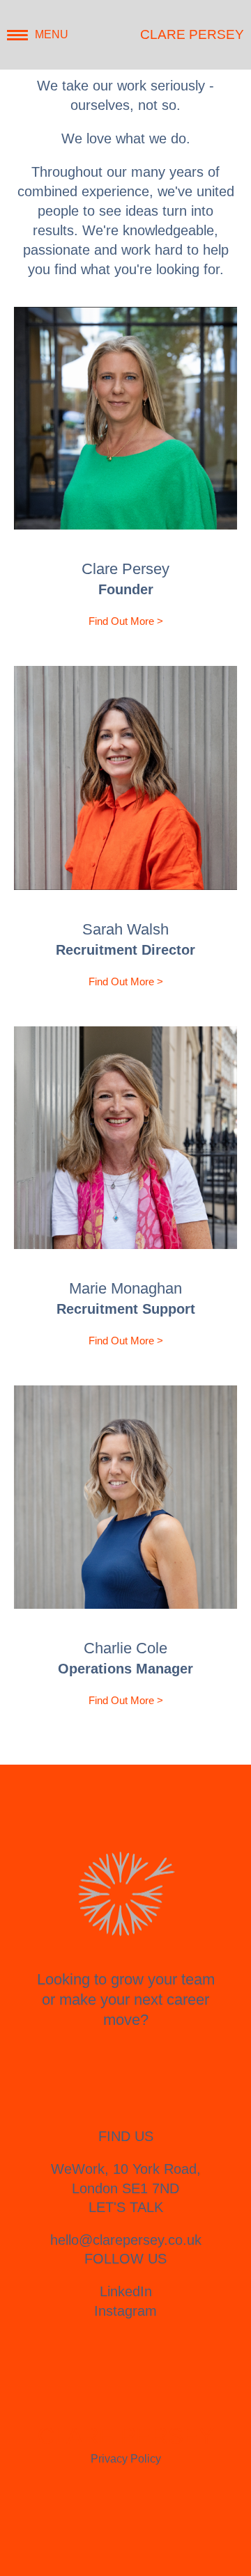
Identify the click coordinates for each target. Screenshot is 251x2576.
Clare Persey (192, 34)
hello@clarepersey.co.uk (126, 2240)
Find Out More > (126, 621)
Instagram (125, 2311)
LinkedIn (126, 2291)
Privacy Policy (126, 2459)
